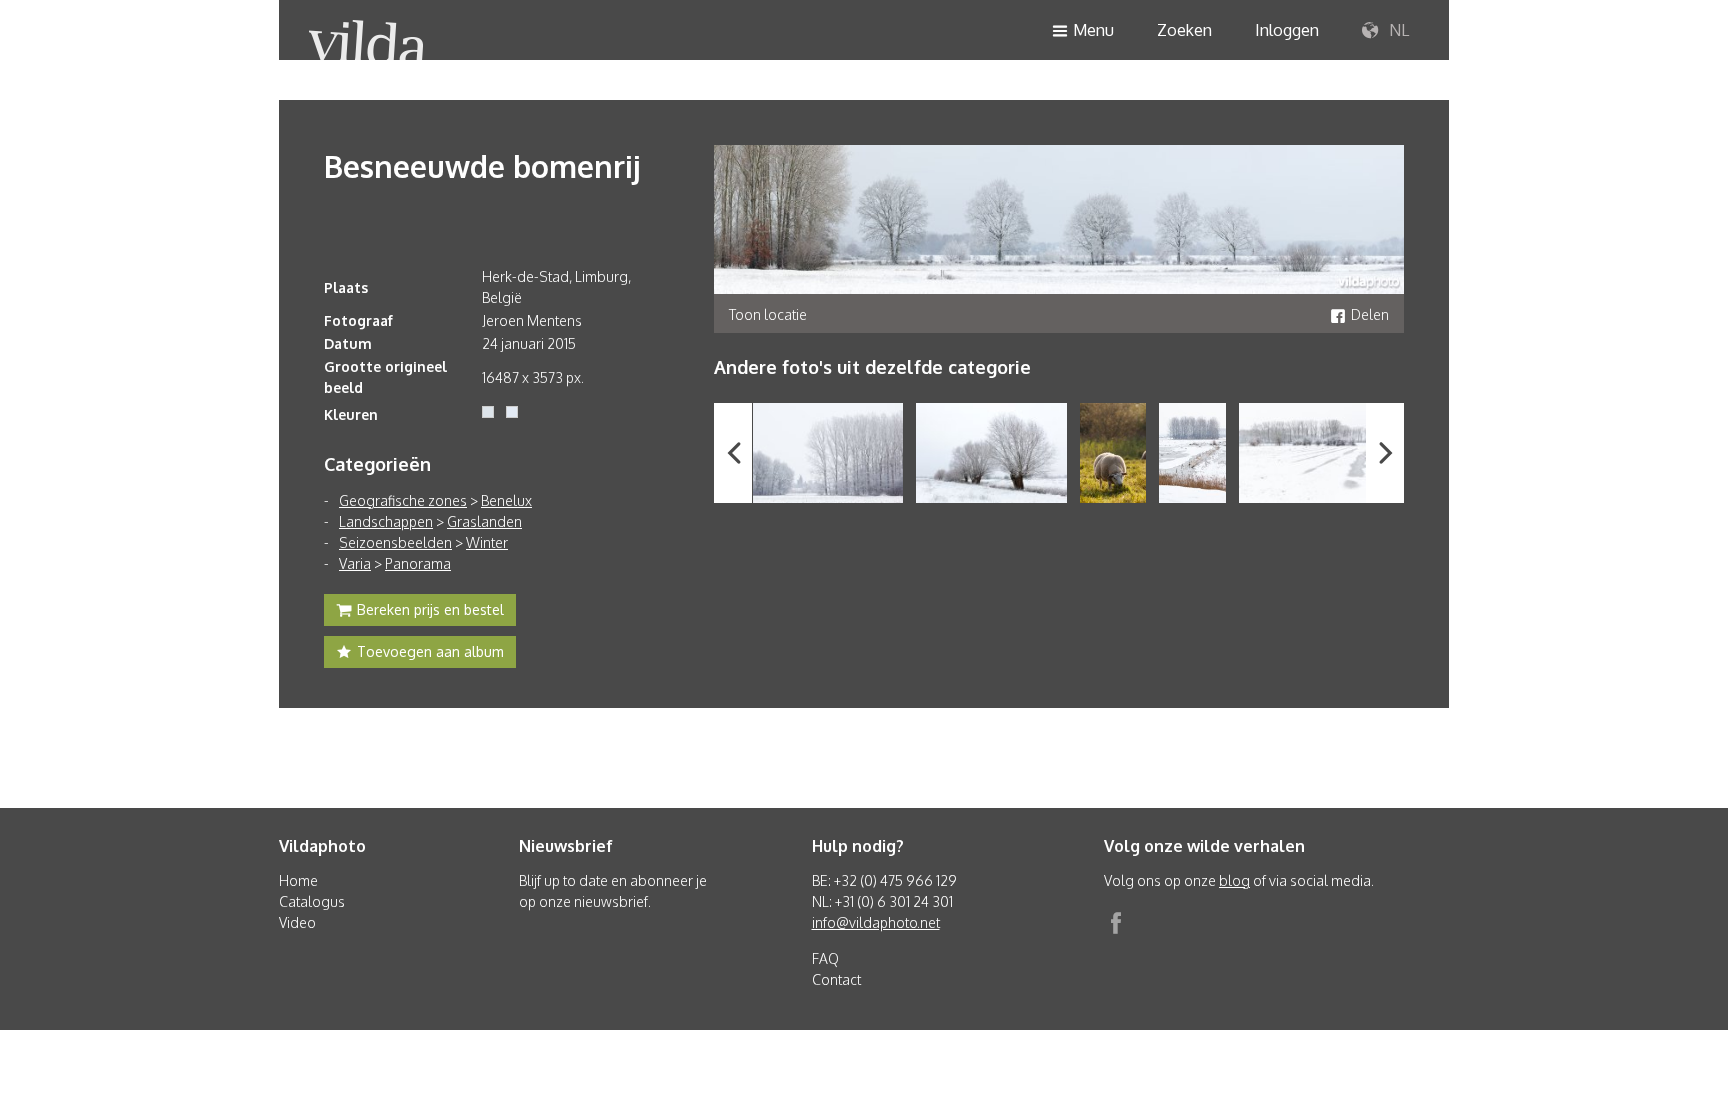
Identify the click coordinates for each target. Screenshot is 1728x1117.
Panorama (418, 563)
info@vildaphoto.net (876, 922)
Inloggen (1287, 30)
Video (297, 922)
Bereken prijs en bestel (430, 609)
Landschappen (386, 521)
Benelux (506, 500)
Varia (355, 563)
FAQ (825, 958)
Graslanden (484, 521)
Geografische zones (403, 500)
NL (1397, 30)
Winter (487, 542)
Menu (1093, 30)
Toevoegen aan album (430, 651)
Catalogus (312, 901)
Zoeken (1184, 30)
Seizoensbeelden (395, 542)
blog (1234, 880)
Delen (1370, 314)
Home (298, 880)
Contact (836, 979)
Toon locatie (768, 314)
